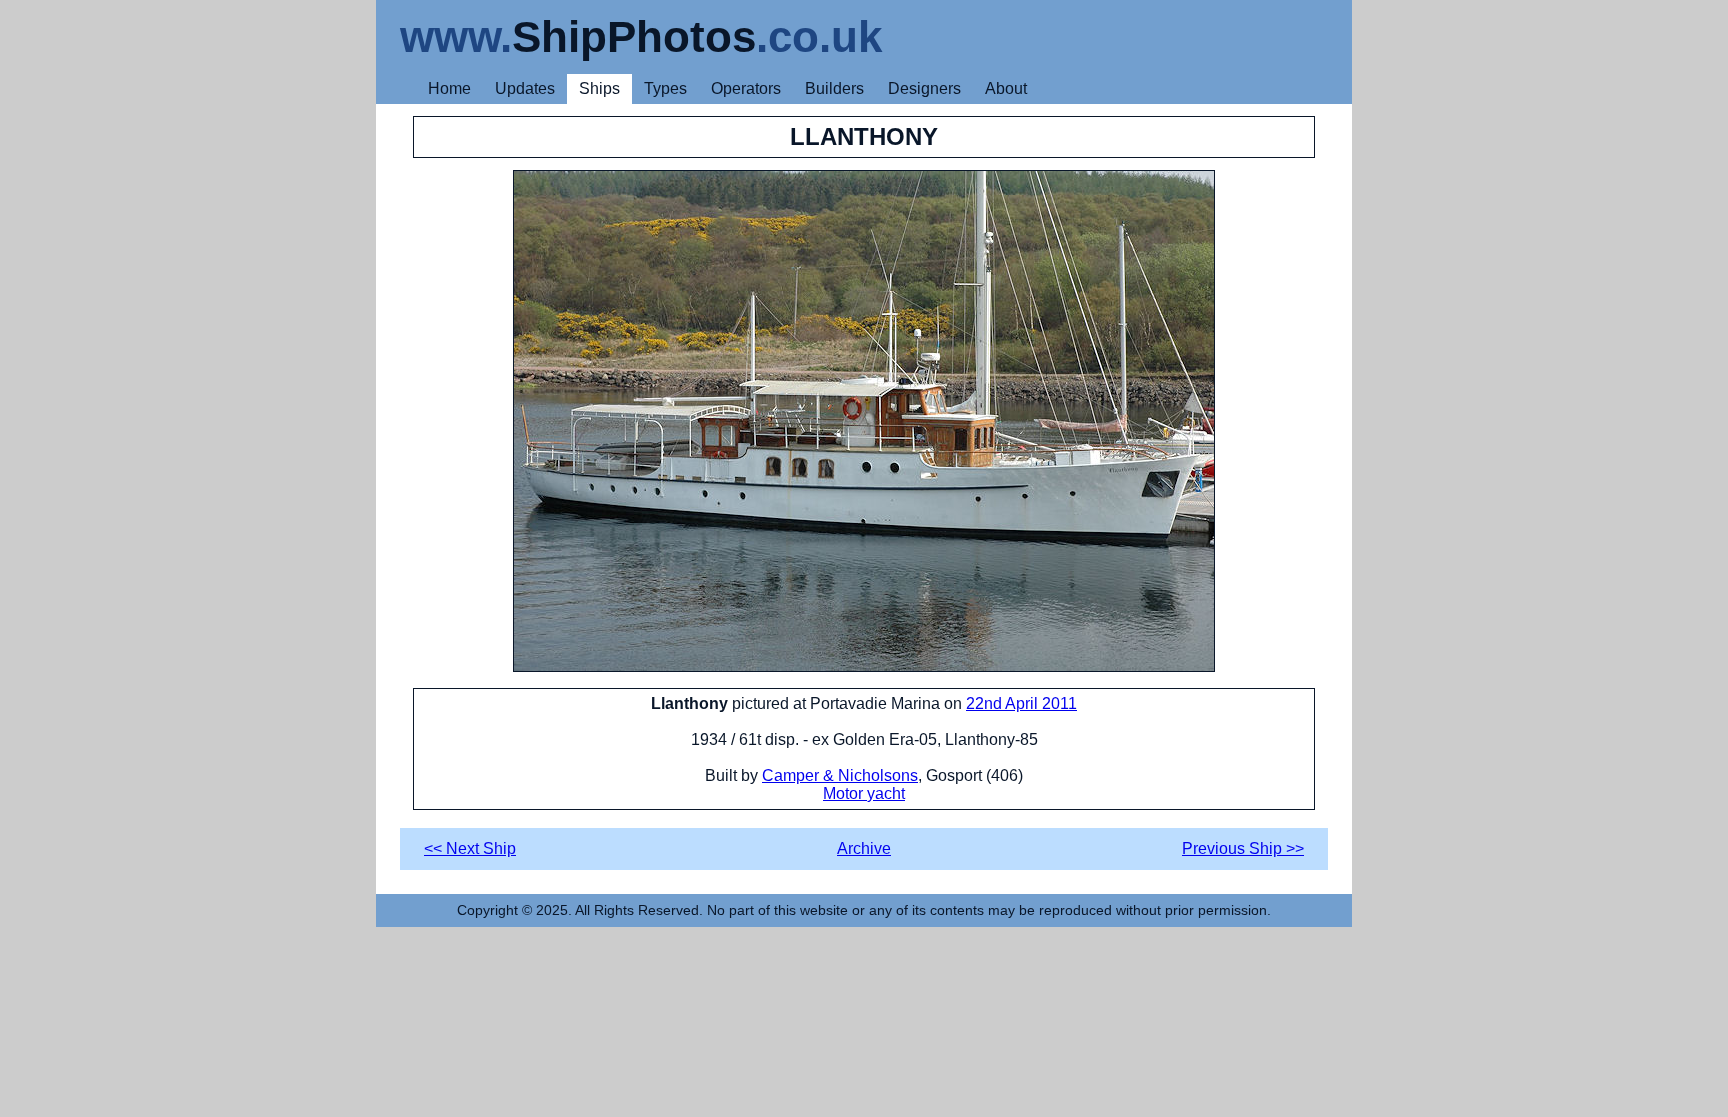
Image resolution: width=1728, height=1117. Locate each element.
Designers (924, 88)
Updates (525, 88)
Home (449, 88)
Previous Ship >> (1243, 848)
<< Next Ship (470, 848)
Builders (834, 88)
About (1006, 88)
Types (665, 88)
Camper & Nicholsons (840, 775)
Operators (746, 88)
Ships (599, 88)
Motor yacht (864, 793)
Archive (864, 848)
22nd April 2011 (1021, 703)
